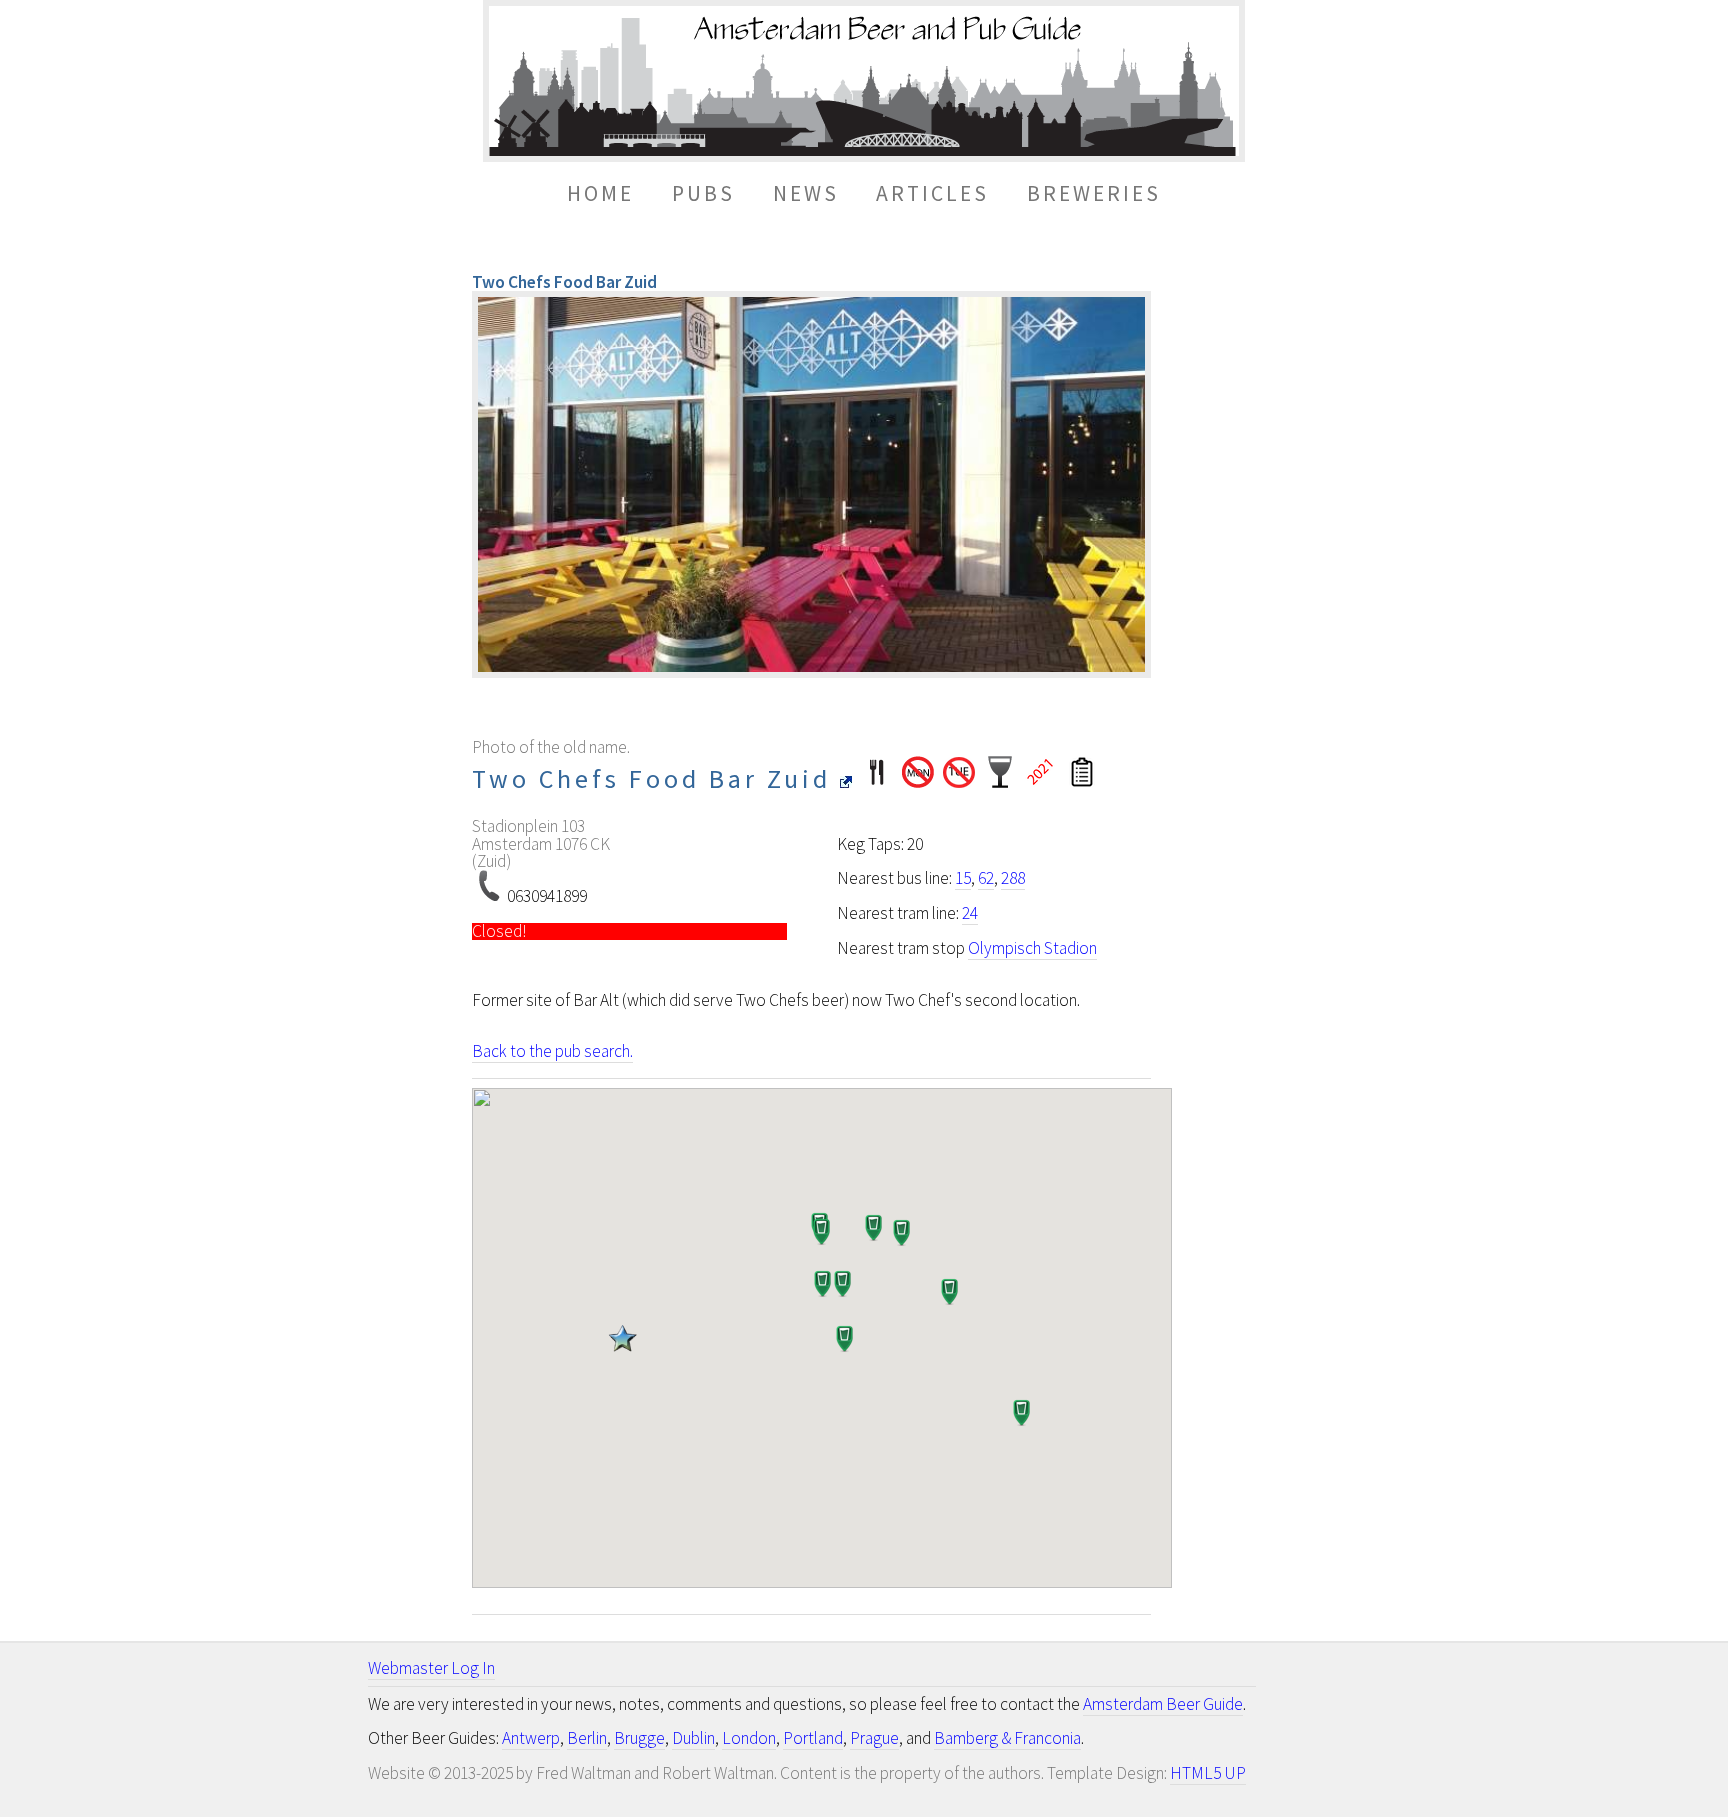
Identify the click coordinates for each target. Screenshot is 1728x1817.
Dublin (693, 1738)
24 (970, 913)
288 (1013, 878)
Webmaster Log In (431, 1668)
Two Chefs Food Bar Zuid (656, 778)
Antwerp (531, 1738)
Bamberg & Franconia (1007, 1738)
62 (986, 878)
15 (963, 878)
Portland (813, 1738)
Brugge (639, 1738)
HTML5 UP (1208, 1773)
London (749, 1738)
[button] (622, 1344)
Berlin (587, 1738)
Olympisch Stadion (1032, 948)
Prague (874, 1738)
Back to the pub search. (552, 1051)
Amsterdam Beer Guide (1163, 1704)
